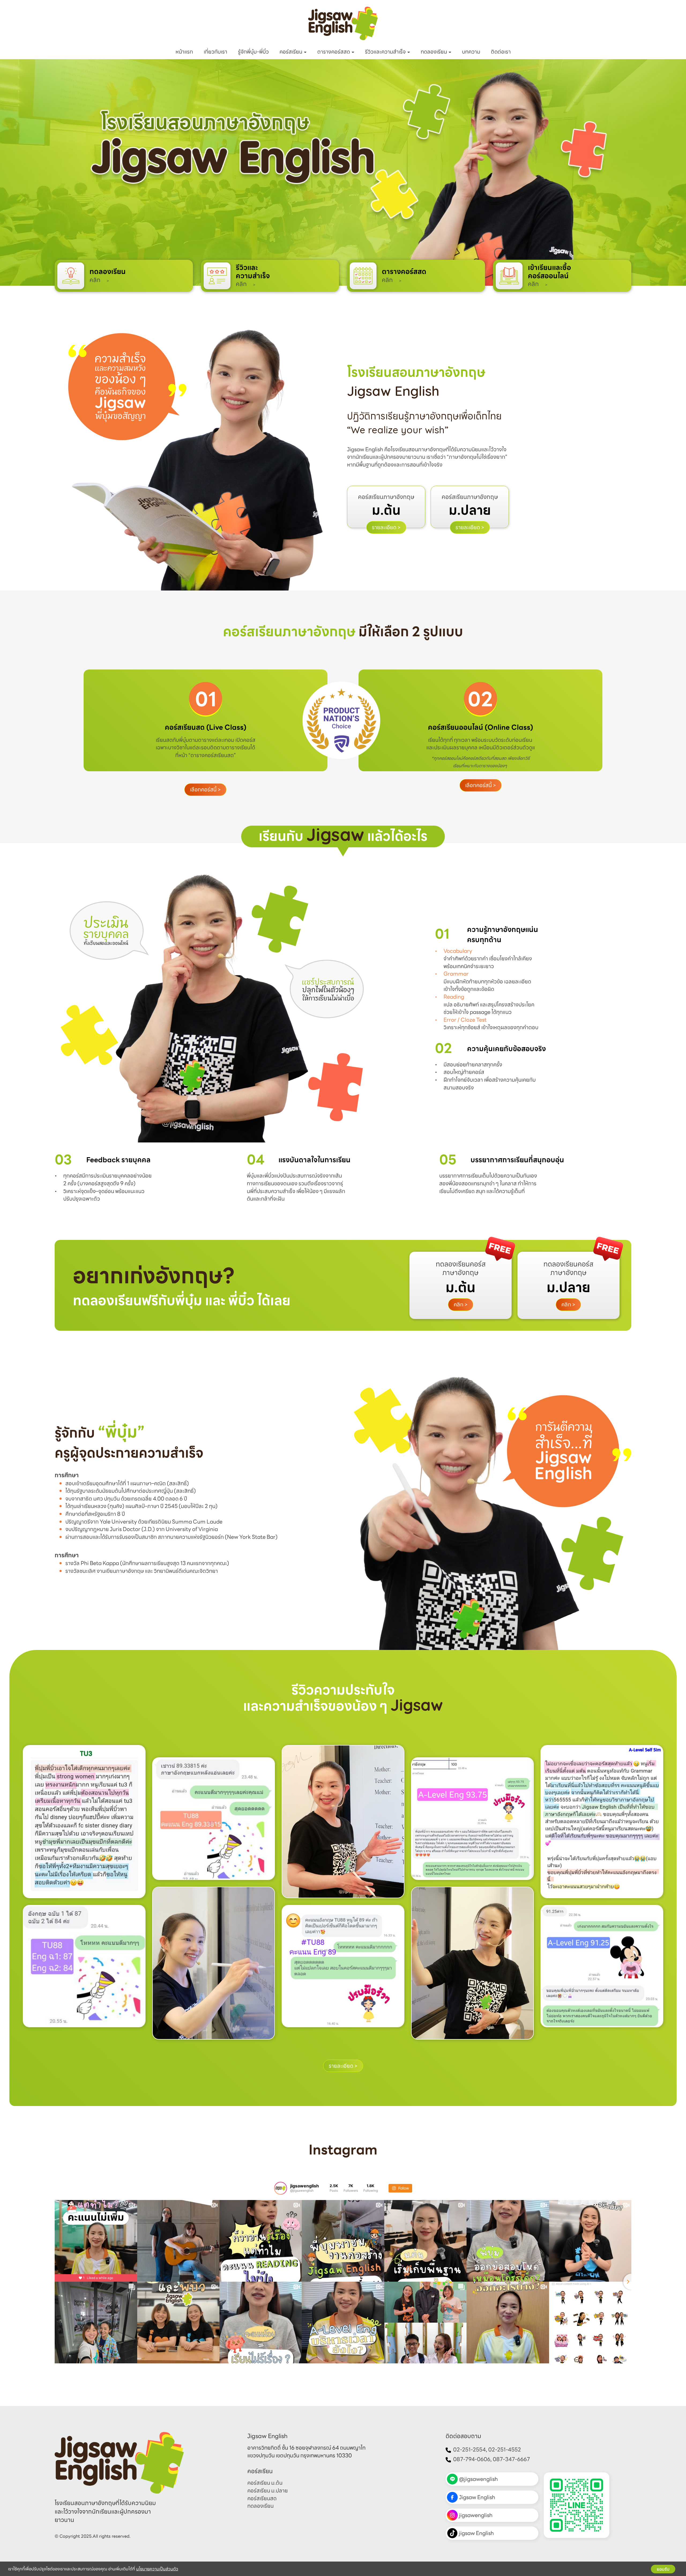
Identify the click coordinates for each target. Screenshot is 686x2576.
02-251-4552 (505, 2450)
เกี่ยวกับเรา (215, 52)
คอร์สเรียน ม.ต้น (265, 2483)
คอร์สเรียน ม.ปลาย (268, 2491)
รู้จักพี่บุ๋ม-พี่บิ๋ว (253, 52)
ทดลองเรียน (434, 52)
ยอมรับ (663, 2569)
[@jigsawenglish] (281, 2188)
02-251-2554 (469, 2450)
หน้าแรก (184, 52)
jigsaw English (476, 2533)
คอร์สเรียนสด (262, 2498)
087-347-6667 (511, 2459)
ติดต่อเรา (501, 52)
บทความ (471, 52)
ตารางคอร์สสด (334, 52)
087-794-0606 (472, 2459)
